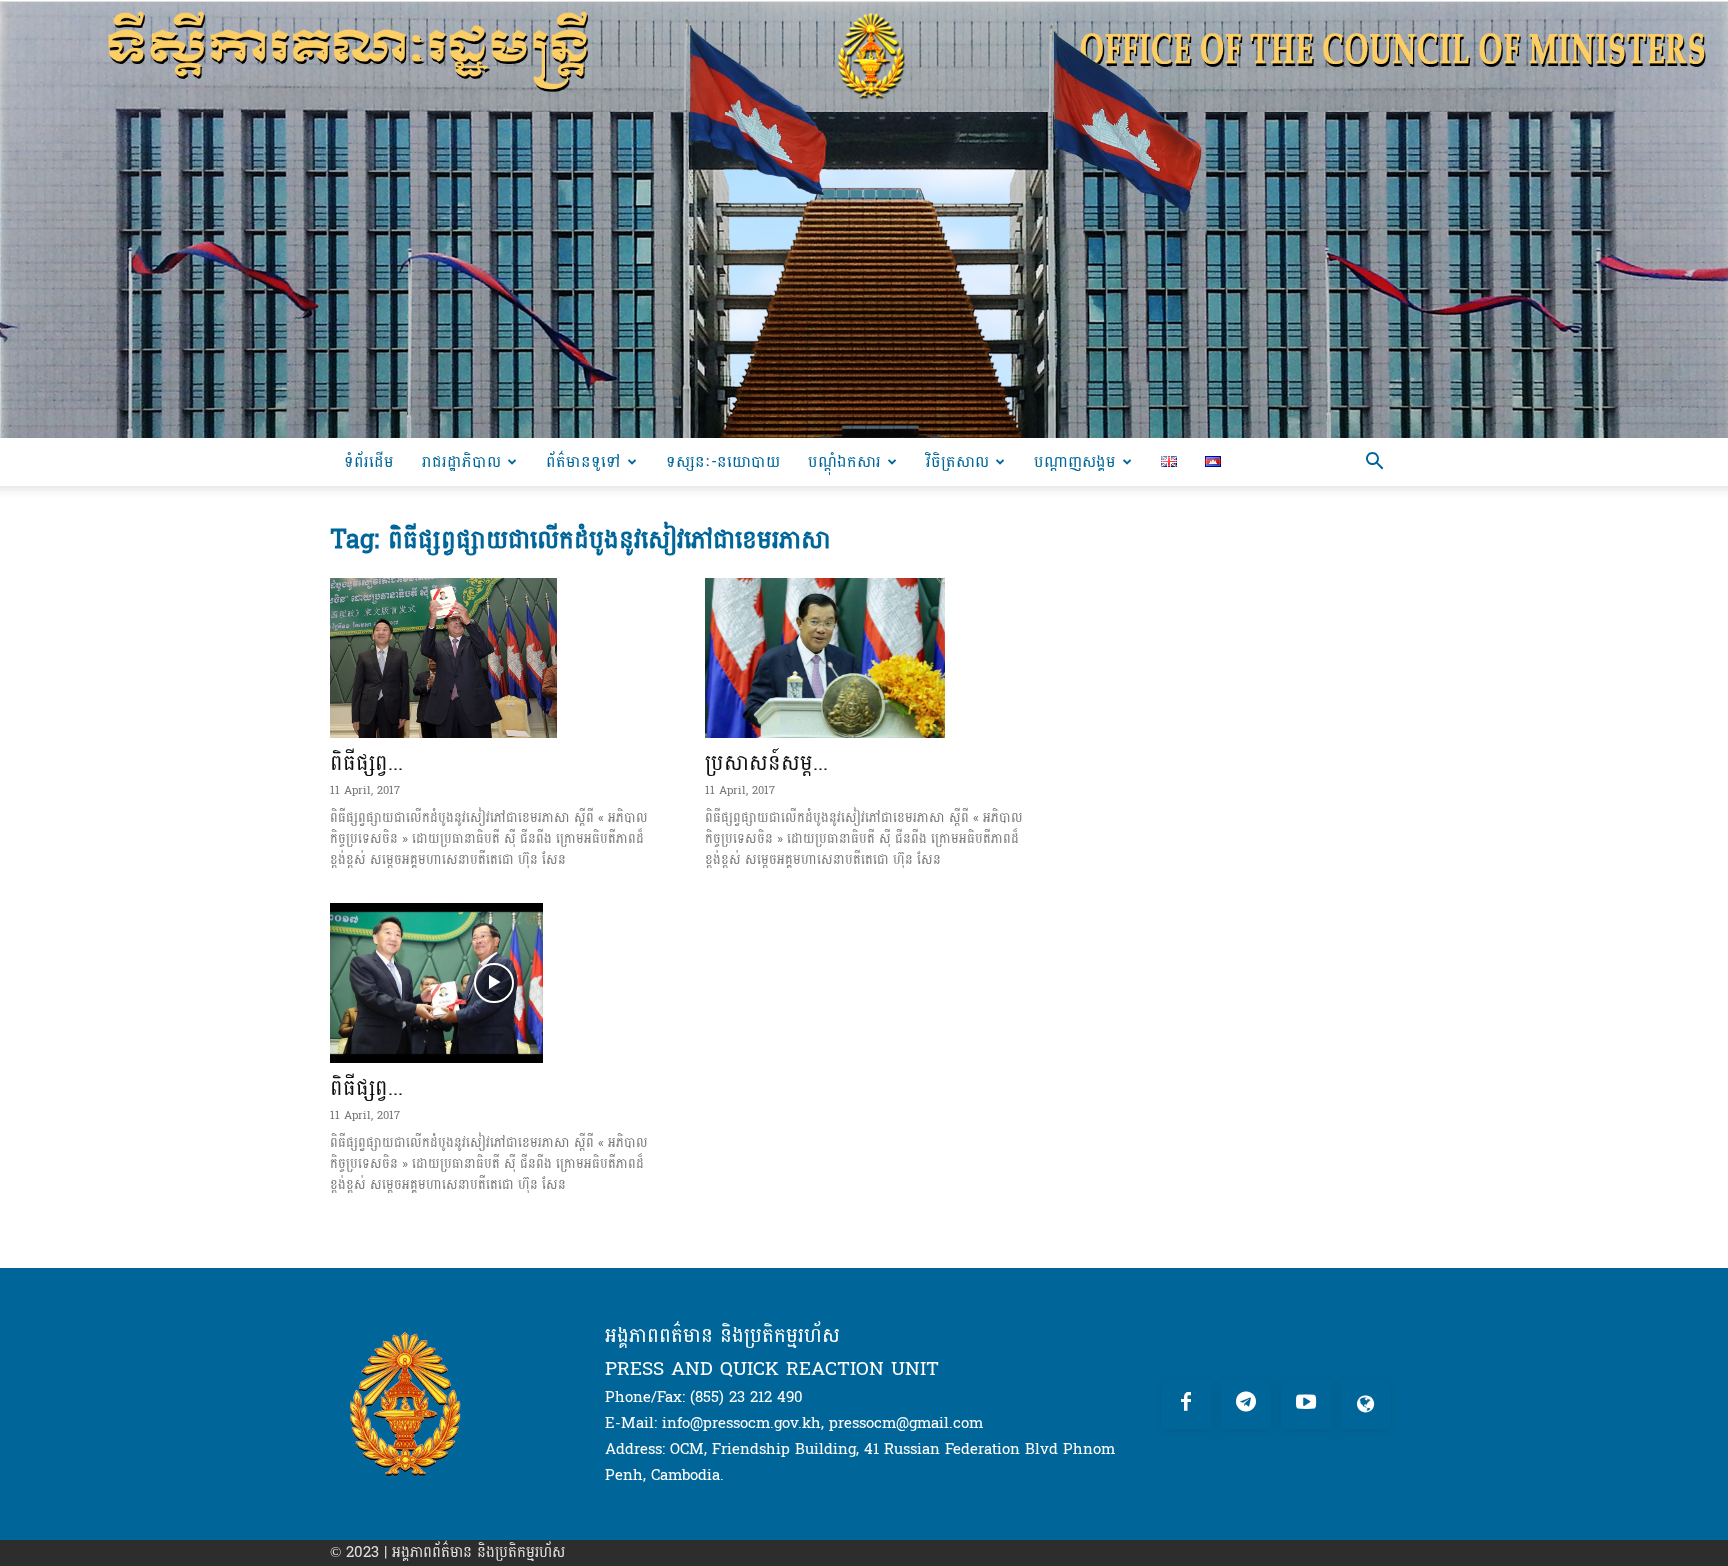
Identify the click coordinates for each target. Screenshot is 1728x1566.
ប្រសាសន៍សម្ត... (766, 763)
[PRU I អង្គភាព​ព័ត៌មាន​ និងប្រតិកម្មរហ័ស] (864, 219)
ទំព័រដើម (369, 461)
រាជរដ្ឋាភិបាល (461, 461)
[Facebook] (1186, 1404)
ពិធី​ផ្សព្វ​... (366, 763)
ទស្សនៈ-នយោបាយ (723, 461)
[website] (1366, 1404)
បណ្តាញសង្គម (1075, 461)
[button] (1374, 463)
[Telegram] (1246, 1404)
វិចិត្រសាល (957, 461)
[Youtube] (1306, 1404)
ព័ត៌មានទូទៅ (583, 461)
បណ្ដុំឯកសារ (844, 461)
